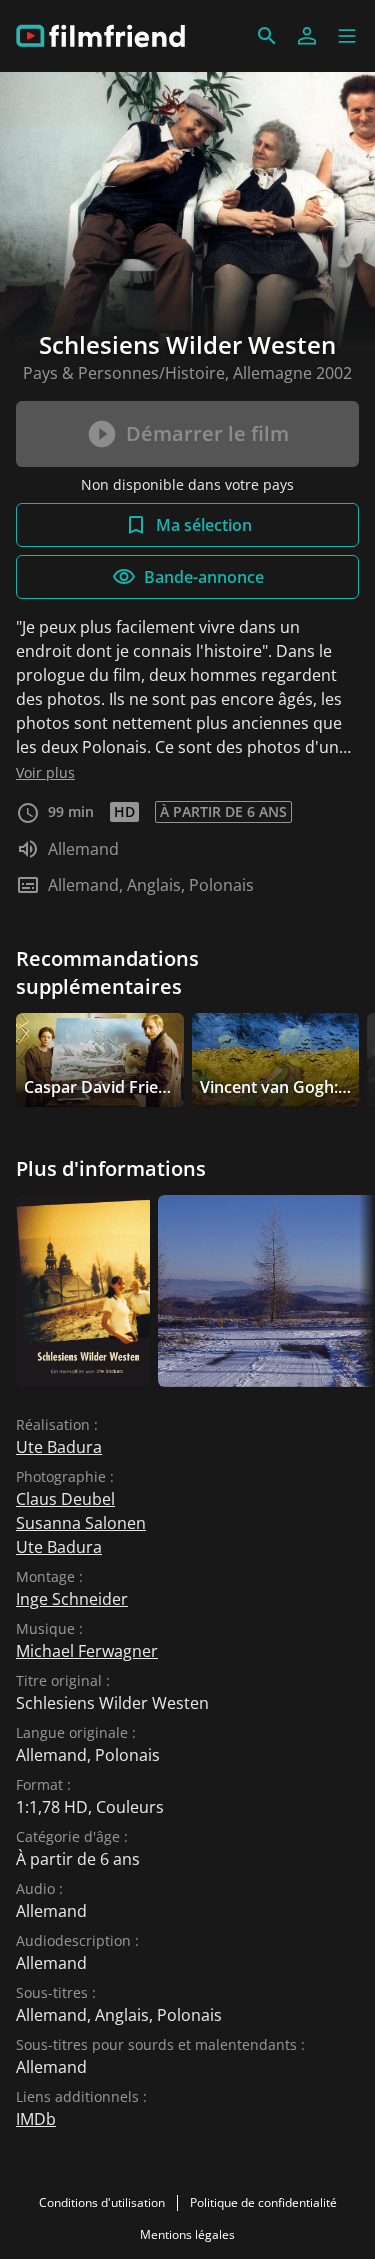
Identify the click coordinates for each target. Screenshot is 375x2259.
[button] (347, 36)
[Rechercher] (267, 36)
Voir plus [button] (45, 772)
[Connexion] (307, 36)
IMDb (36, 2119)
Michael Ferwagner (87, 1651)
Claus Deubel (65, 1499)
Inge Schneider (72, 1599)
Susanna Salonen (81, 1523)
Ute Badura (59, 1447)
